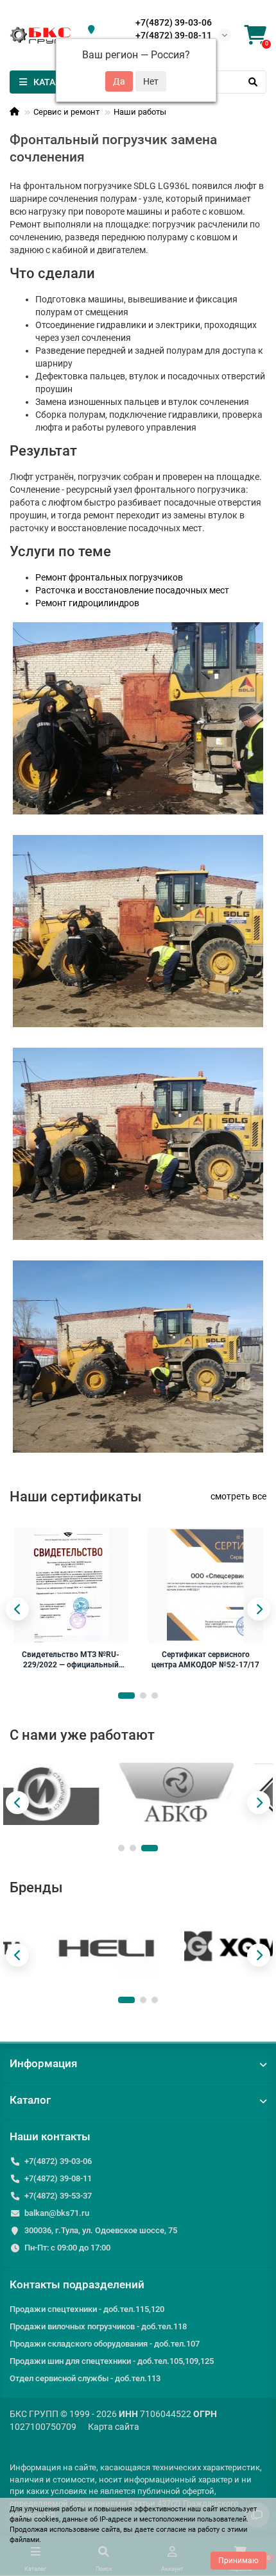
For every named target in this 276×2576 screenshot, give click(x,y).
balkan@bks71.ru (57, 2213)
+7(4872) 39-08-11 (174, 35)
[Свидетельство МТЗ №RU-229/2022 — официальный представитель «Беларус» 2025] (71, 1585)
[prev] (17, 1609)
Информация (43, 2063)
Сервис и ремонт (66, 112)
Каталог (30, 2100)
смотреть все (238, 1496)
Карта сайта (114, 2427)
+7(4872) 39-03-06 (174, 22)
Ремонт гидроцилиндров (87, 603)
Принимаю (238, 2561)
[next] (259, 1609)
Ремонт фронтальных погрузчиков (109, 577)
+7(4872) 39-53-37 (58, 2196)
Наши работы (140, 112)
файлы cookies (34, 2519)
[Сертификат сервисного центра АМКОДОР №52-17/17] (206, 1585)
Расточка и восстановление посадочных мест (132, 590)
